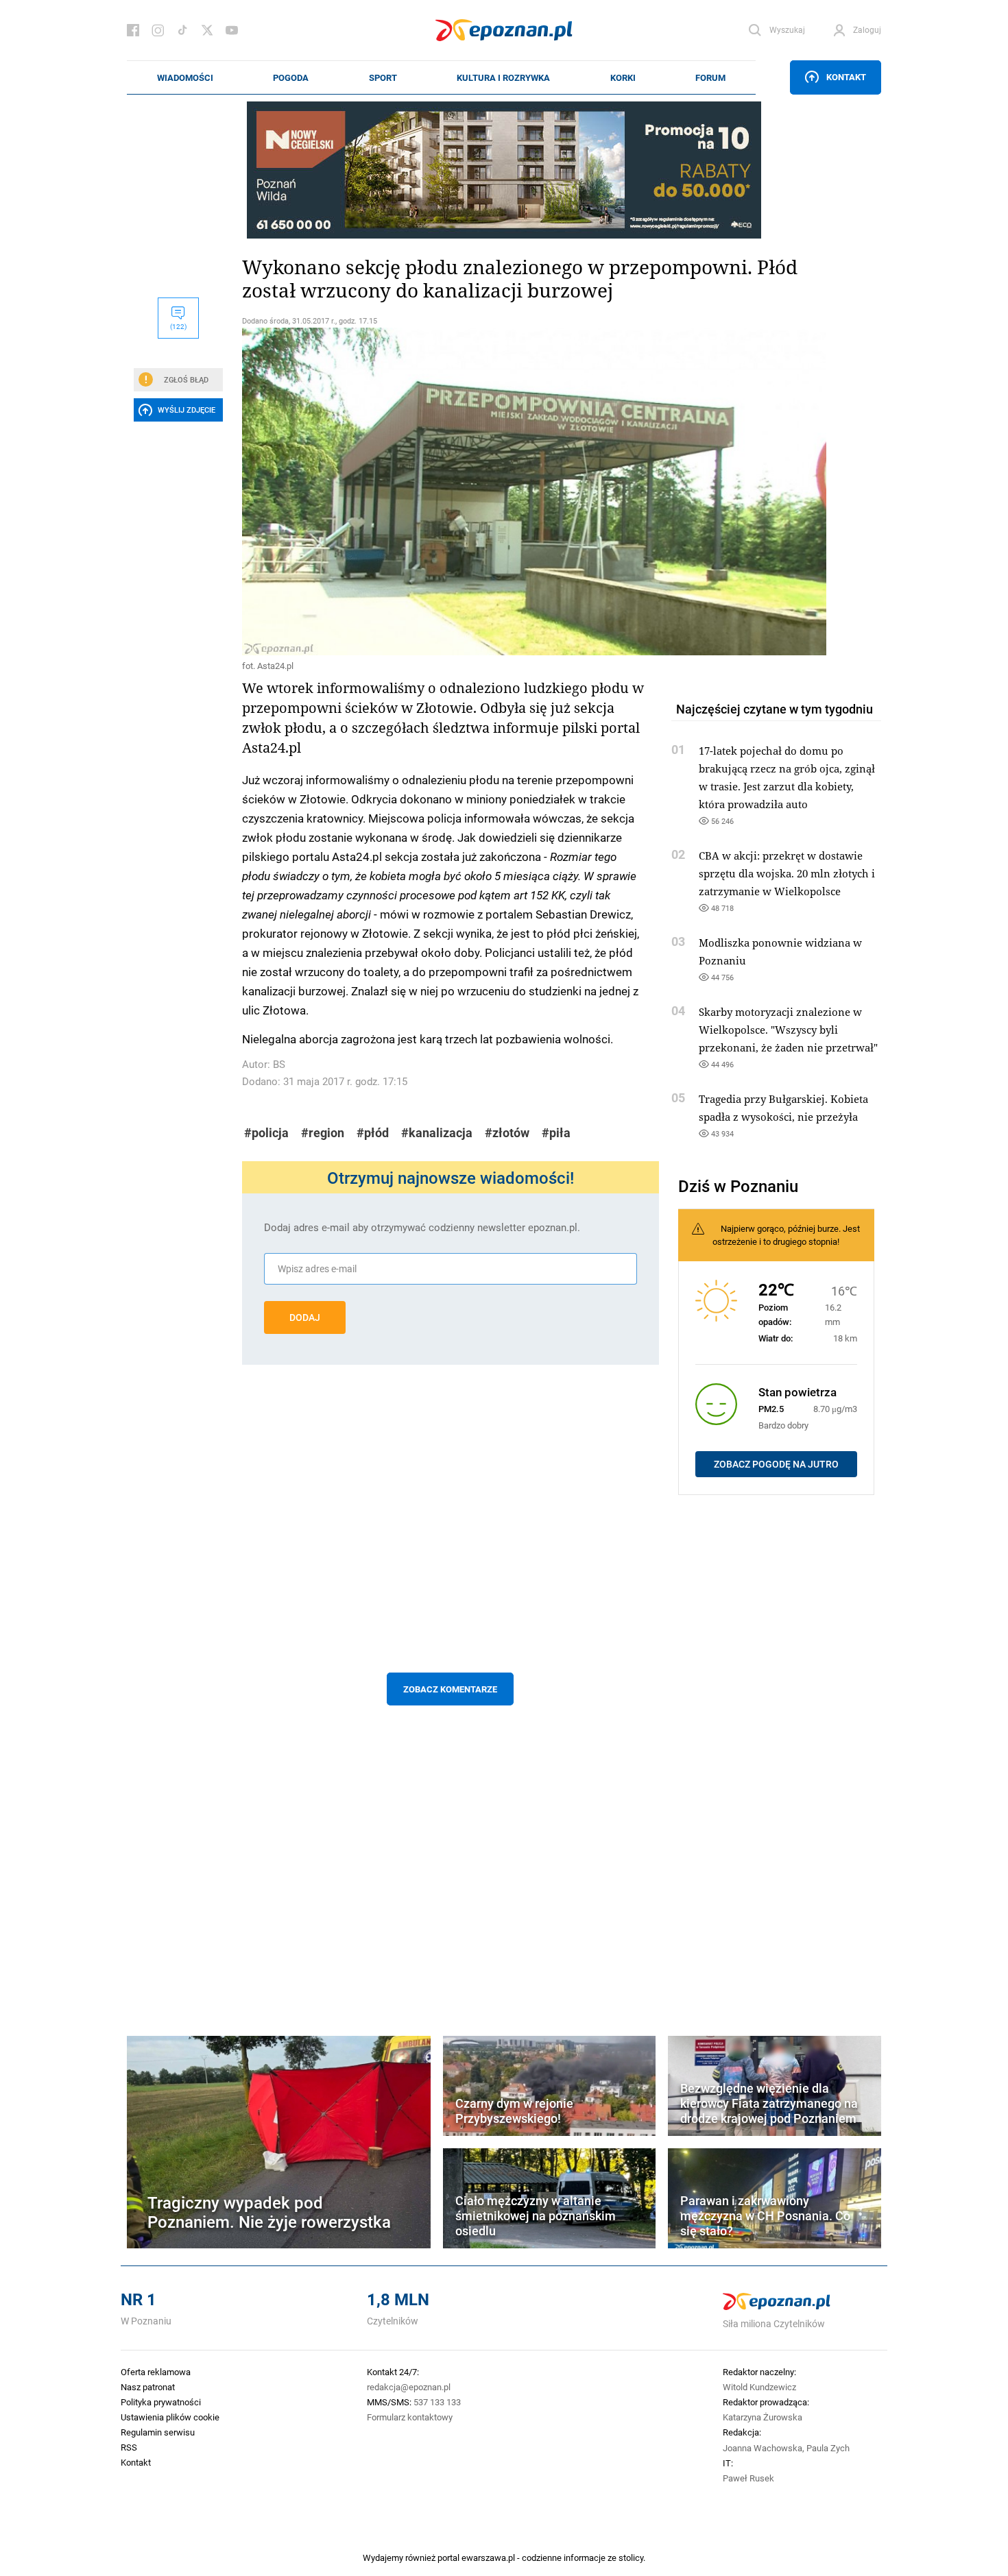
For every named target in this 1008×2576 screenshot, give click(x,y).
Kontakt (846, 77)
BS (279, 1064)
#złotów (507, 1133)
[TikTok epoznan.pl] (182, 30)
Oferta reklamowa (156, 2372)
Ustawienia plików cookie (170, 2417)
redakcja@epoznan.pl (409, 2387)
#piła (556, 1133)
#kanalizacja (437, 1133)
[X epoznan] (207, 30)
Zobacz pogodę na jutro (776, 1464)
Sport (383, 77)
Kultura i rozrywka (503, 77)
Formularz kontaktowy (410, 2417)
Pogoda (291, 77)
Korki (623, 77)
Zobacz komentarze (450, 1689)
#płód (373, 1133)
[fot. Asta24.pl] (451, 491)
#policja (266, 1133)
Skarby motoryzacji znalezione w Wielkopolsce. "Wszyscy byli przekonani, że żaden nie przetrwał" (788, 1030)
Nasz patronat (148, 2387)
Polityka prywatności (161, 2402)
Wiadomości (185, 77)
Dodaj (305, 1317)
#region (323, 1133)
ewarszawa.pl (488, 2557)
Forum (710, 77)
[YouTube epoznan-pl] (232, 30)
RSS (129, 2447)
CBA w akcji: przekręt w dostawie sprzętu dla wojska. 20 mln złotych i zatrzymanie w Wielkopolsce (787, 873)
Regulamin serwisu (158, 2432)
